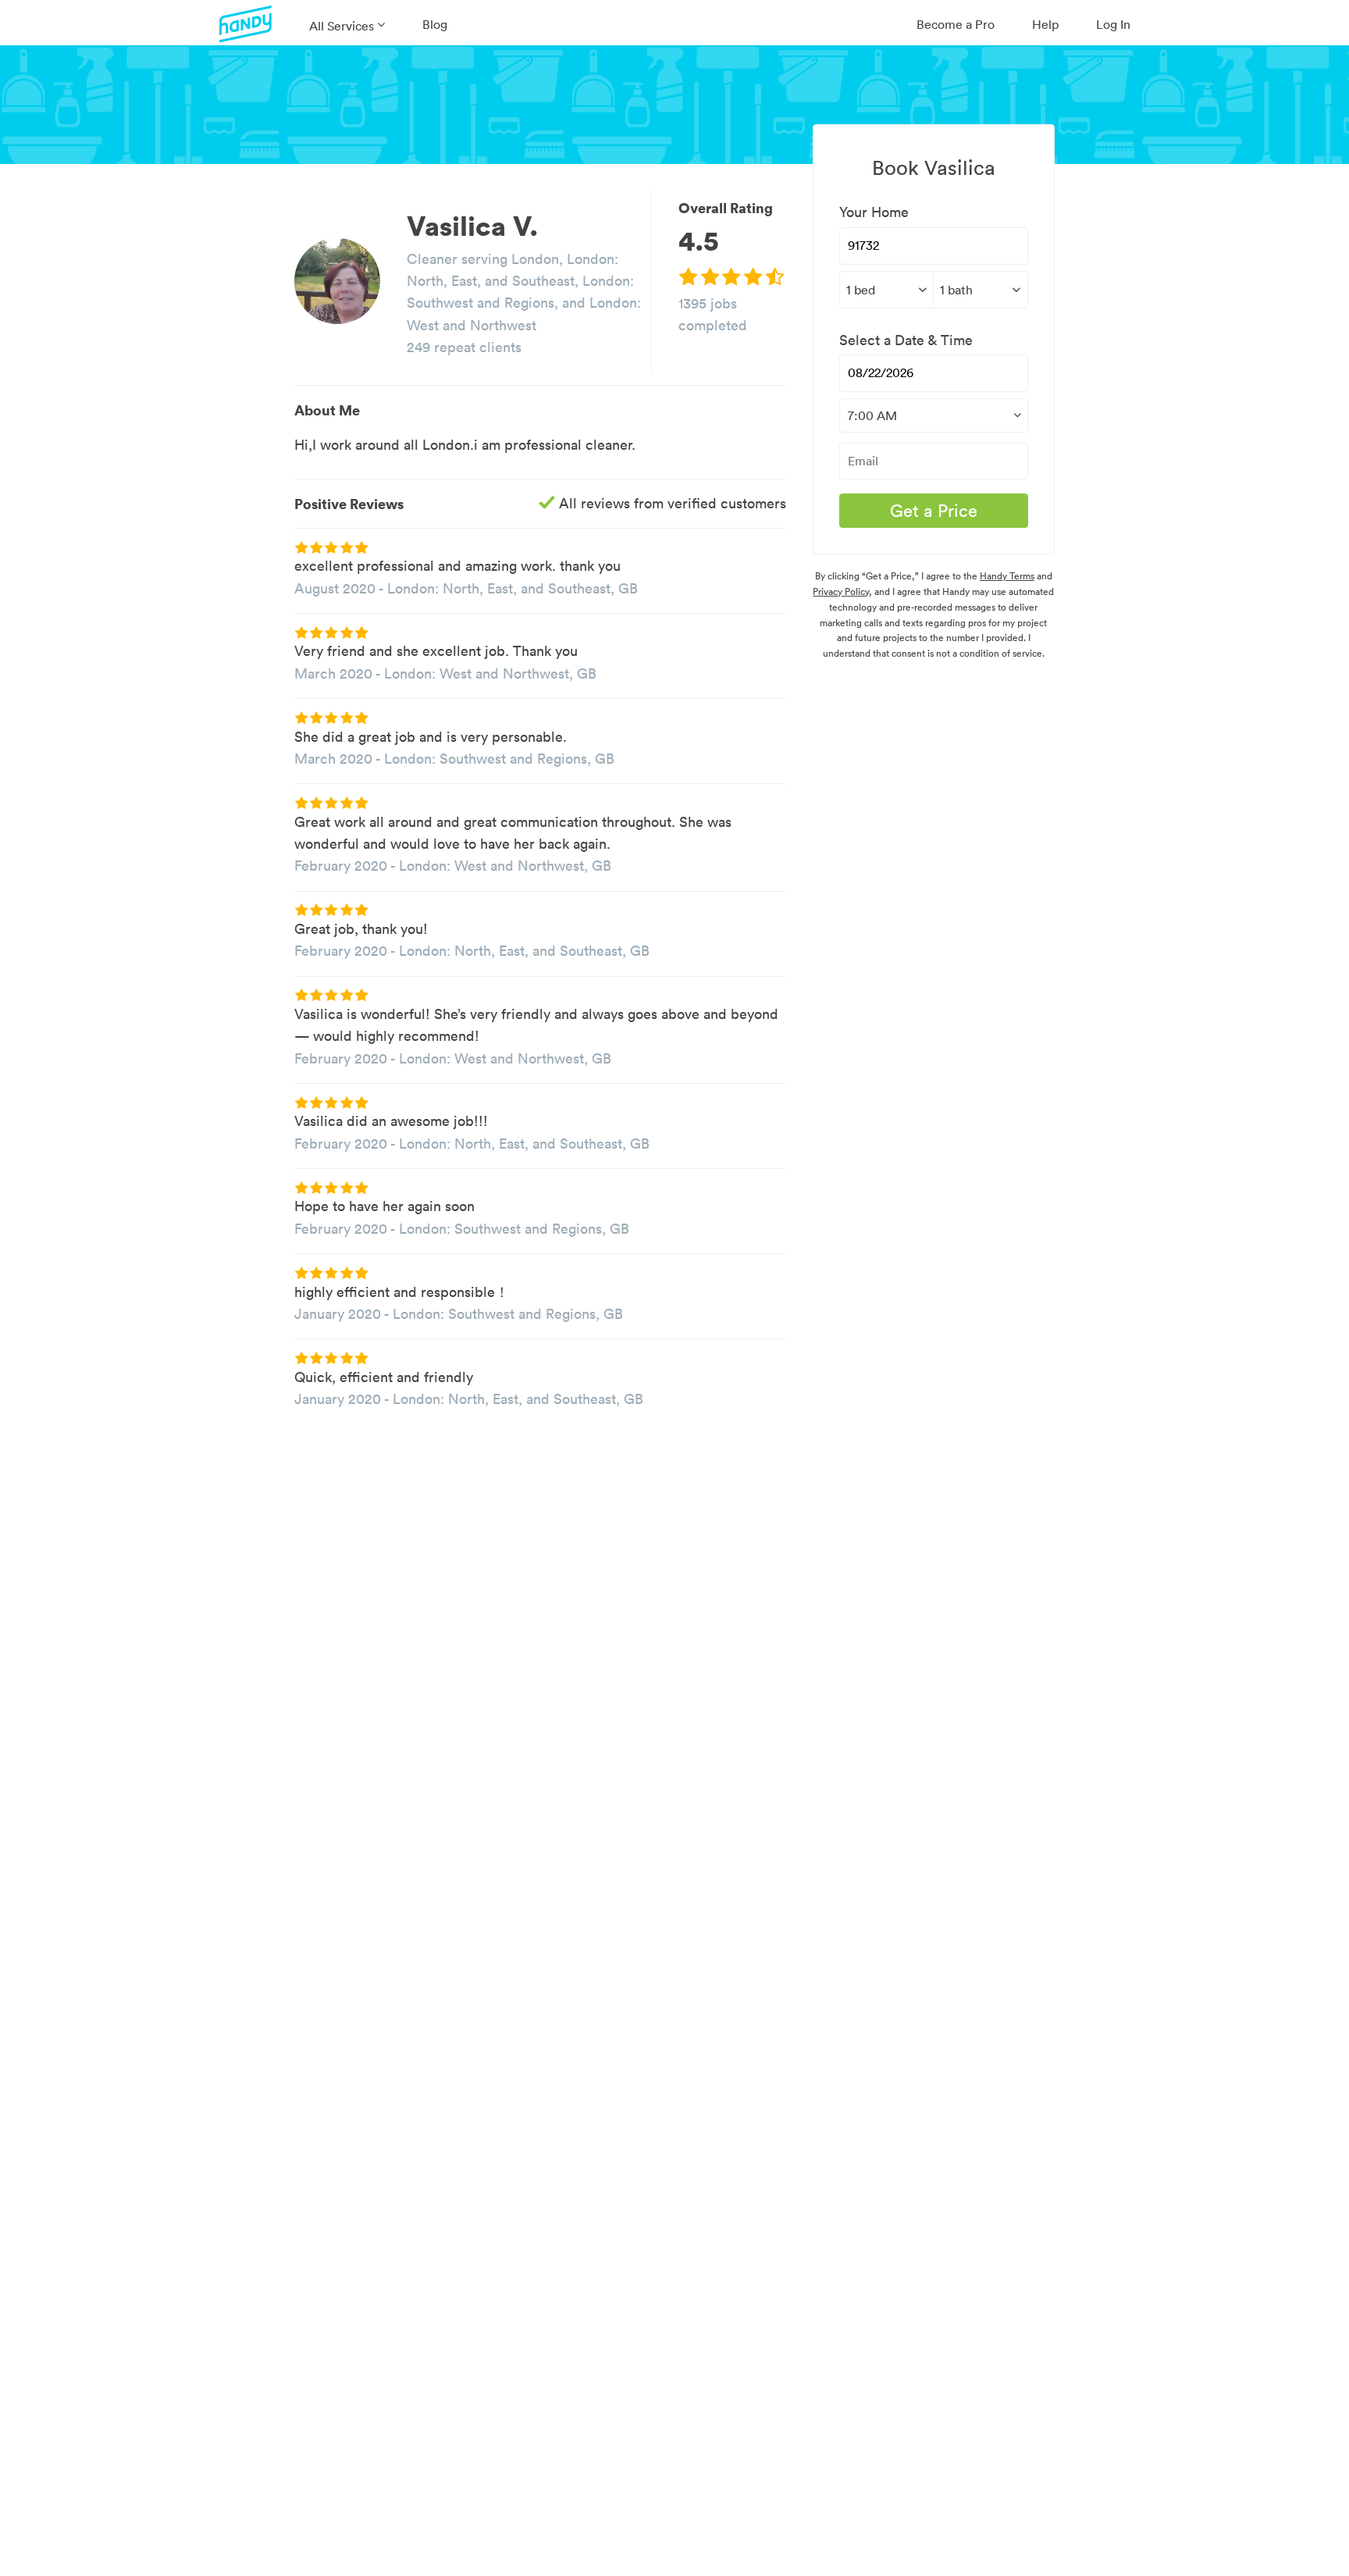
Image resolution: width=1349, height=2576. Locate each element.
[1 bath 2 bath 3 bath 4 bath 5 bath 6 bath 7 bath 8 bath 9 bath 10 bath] (980, 290)
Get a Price (934, 511)
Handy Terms (1007, 576)
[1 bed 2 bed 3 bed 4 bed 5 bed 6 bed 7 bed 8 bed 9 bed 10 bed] (886, 290)
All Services (342, 26)
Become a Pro (956, 24)
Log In (1113, 24)
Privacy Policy (841, 591)
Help (1045, 24)
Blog (435, 24)
